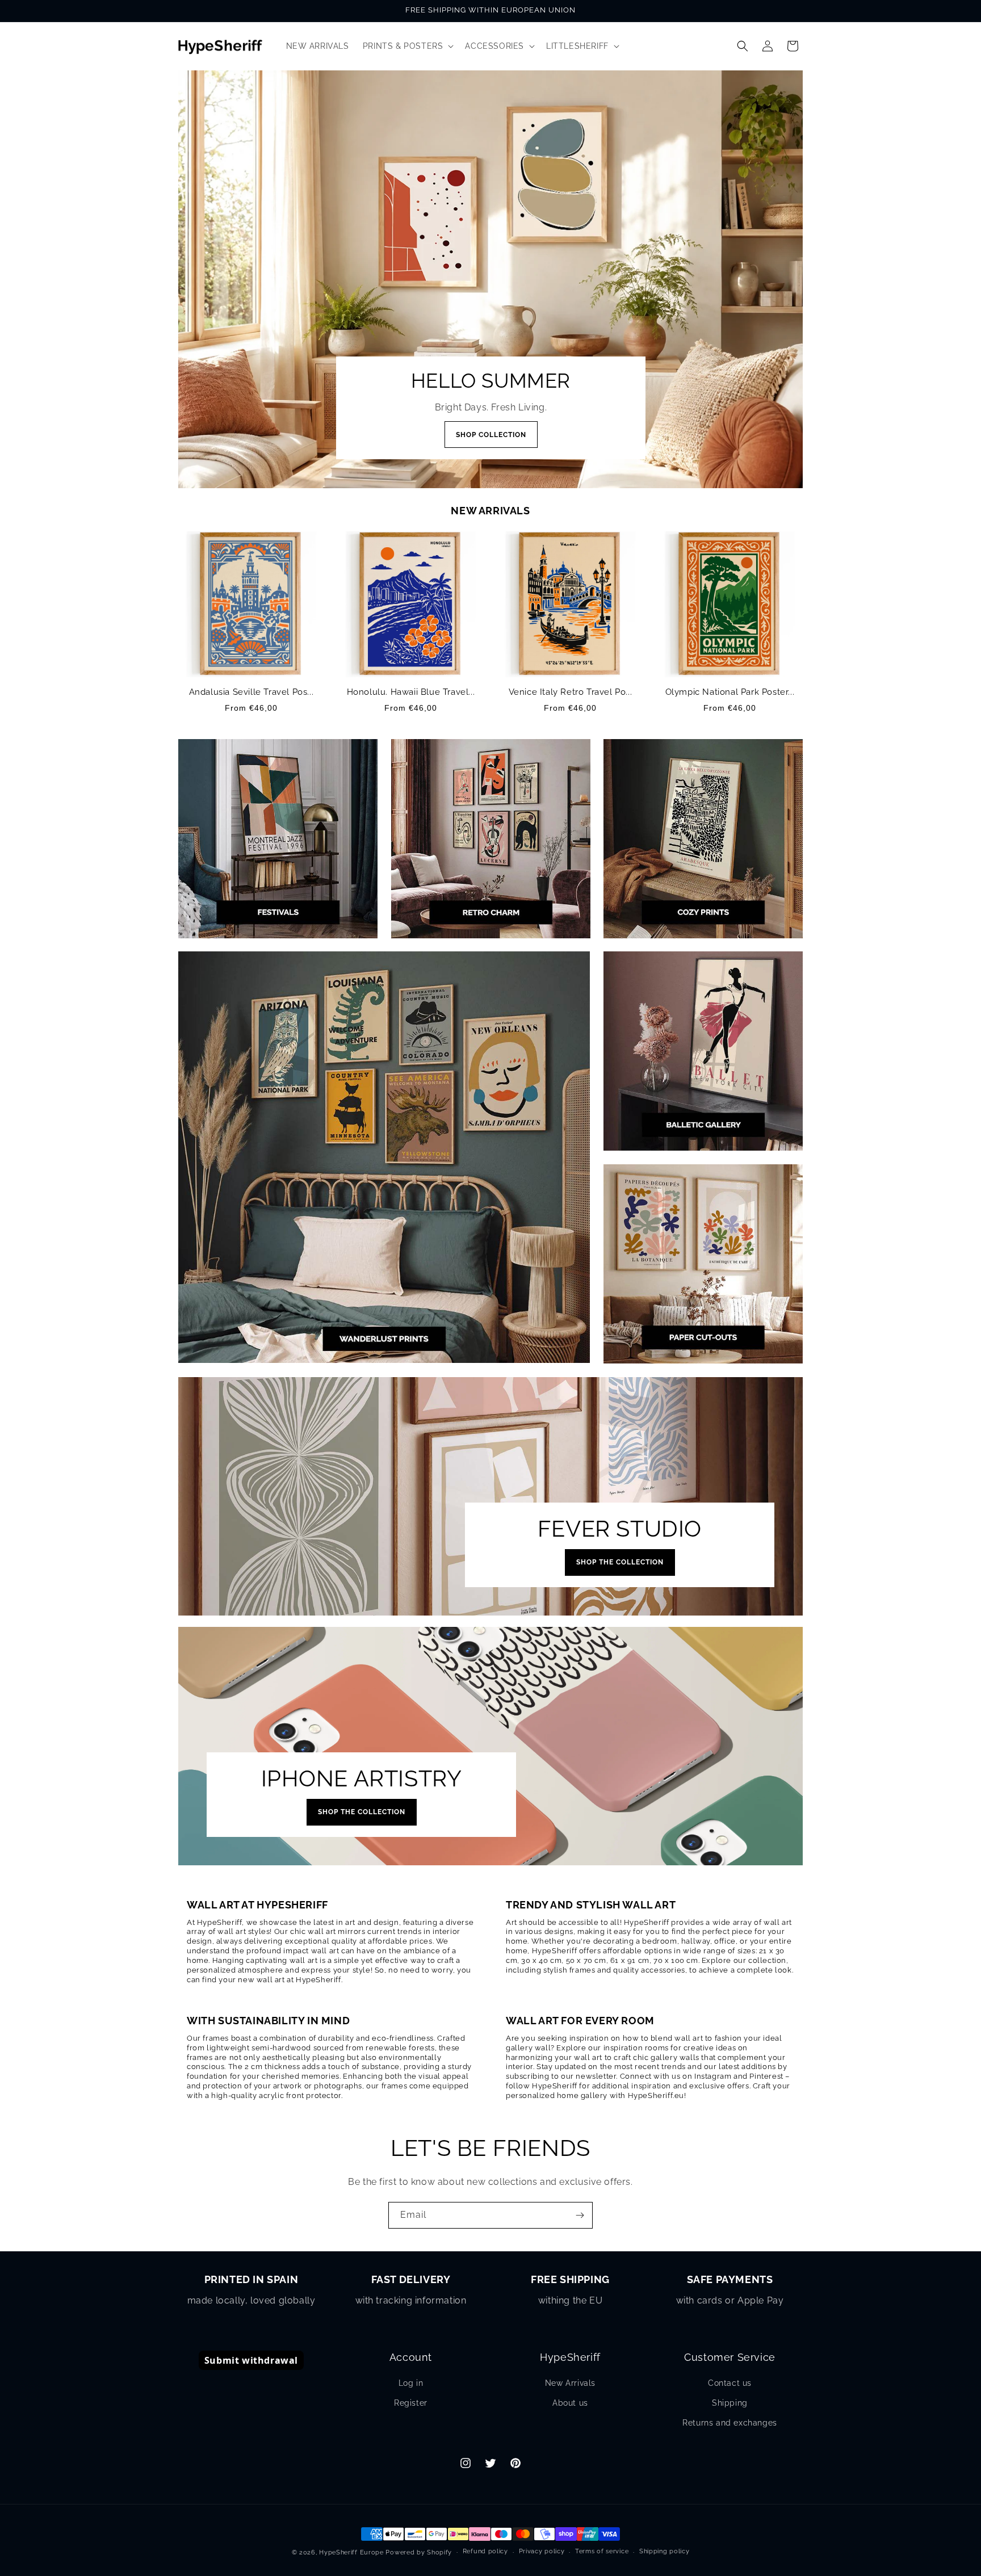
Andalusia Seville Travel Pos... (251, 692)
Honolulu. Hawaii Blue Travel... (411, 692)
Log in (411, 2383)
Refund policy (485, 2551)
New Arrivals (570, 2383)
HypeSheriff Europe (351, 2552)
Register (411, 2403)
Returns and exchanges (730, 2423)
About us (570, 2403)
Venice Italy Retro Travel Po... (571, 692)
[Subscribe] (580, 2215)
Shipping (730, 2403)
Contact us (730, 2383)
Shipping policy (665, 2551)
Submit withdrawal (251, 2360)
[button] (407, 46)
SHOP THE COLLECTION (620, 1562)
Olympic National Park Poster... (730, 692)
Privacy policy (542, 2551)
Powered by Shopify (419, 2552)
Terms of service (602, 2551)
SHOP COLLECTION (491, 435)
